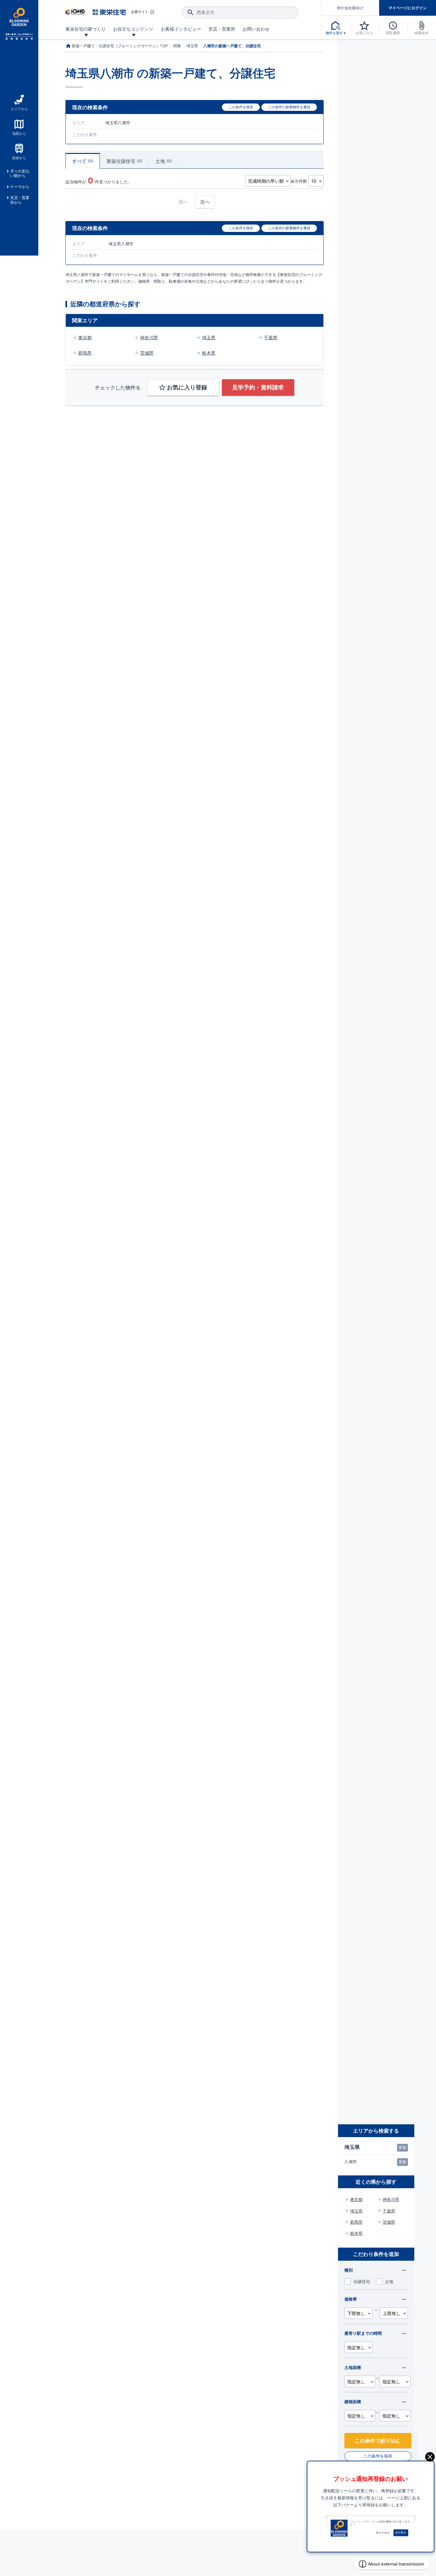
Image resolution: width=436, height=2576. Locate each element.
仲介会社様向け (350, 8)
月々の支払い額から (20, 173)
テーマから (20, 187)
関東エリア (85, 320)
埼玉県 (209, 337)
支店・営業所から (20, 200)
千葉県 (271, 337)
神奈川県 (149, 337)
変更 (402, 2147)
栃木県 (209, 353)
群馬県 (85, 353)
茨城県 (147, 353)
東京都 (85, 337)
